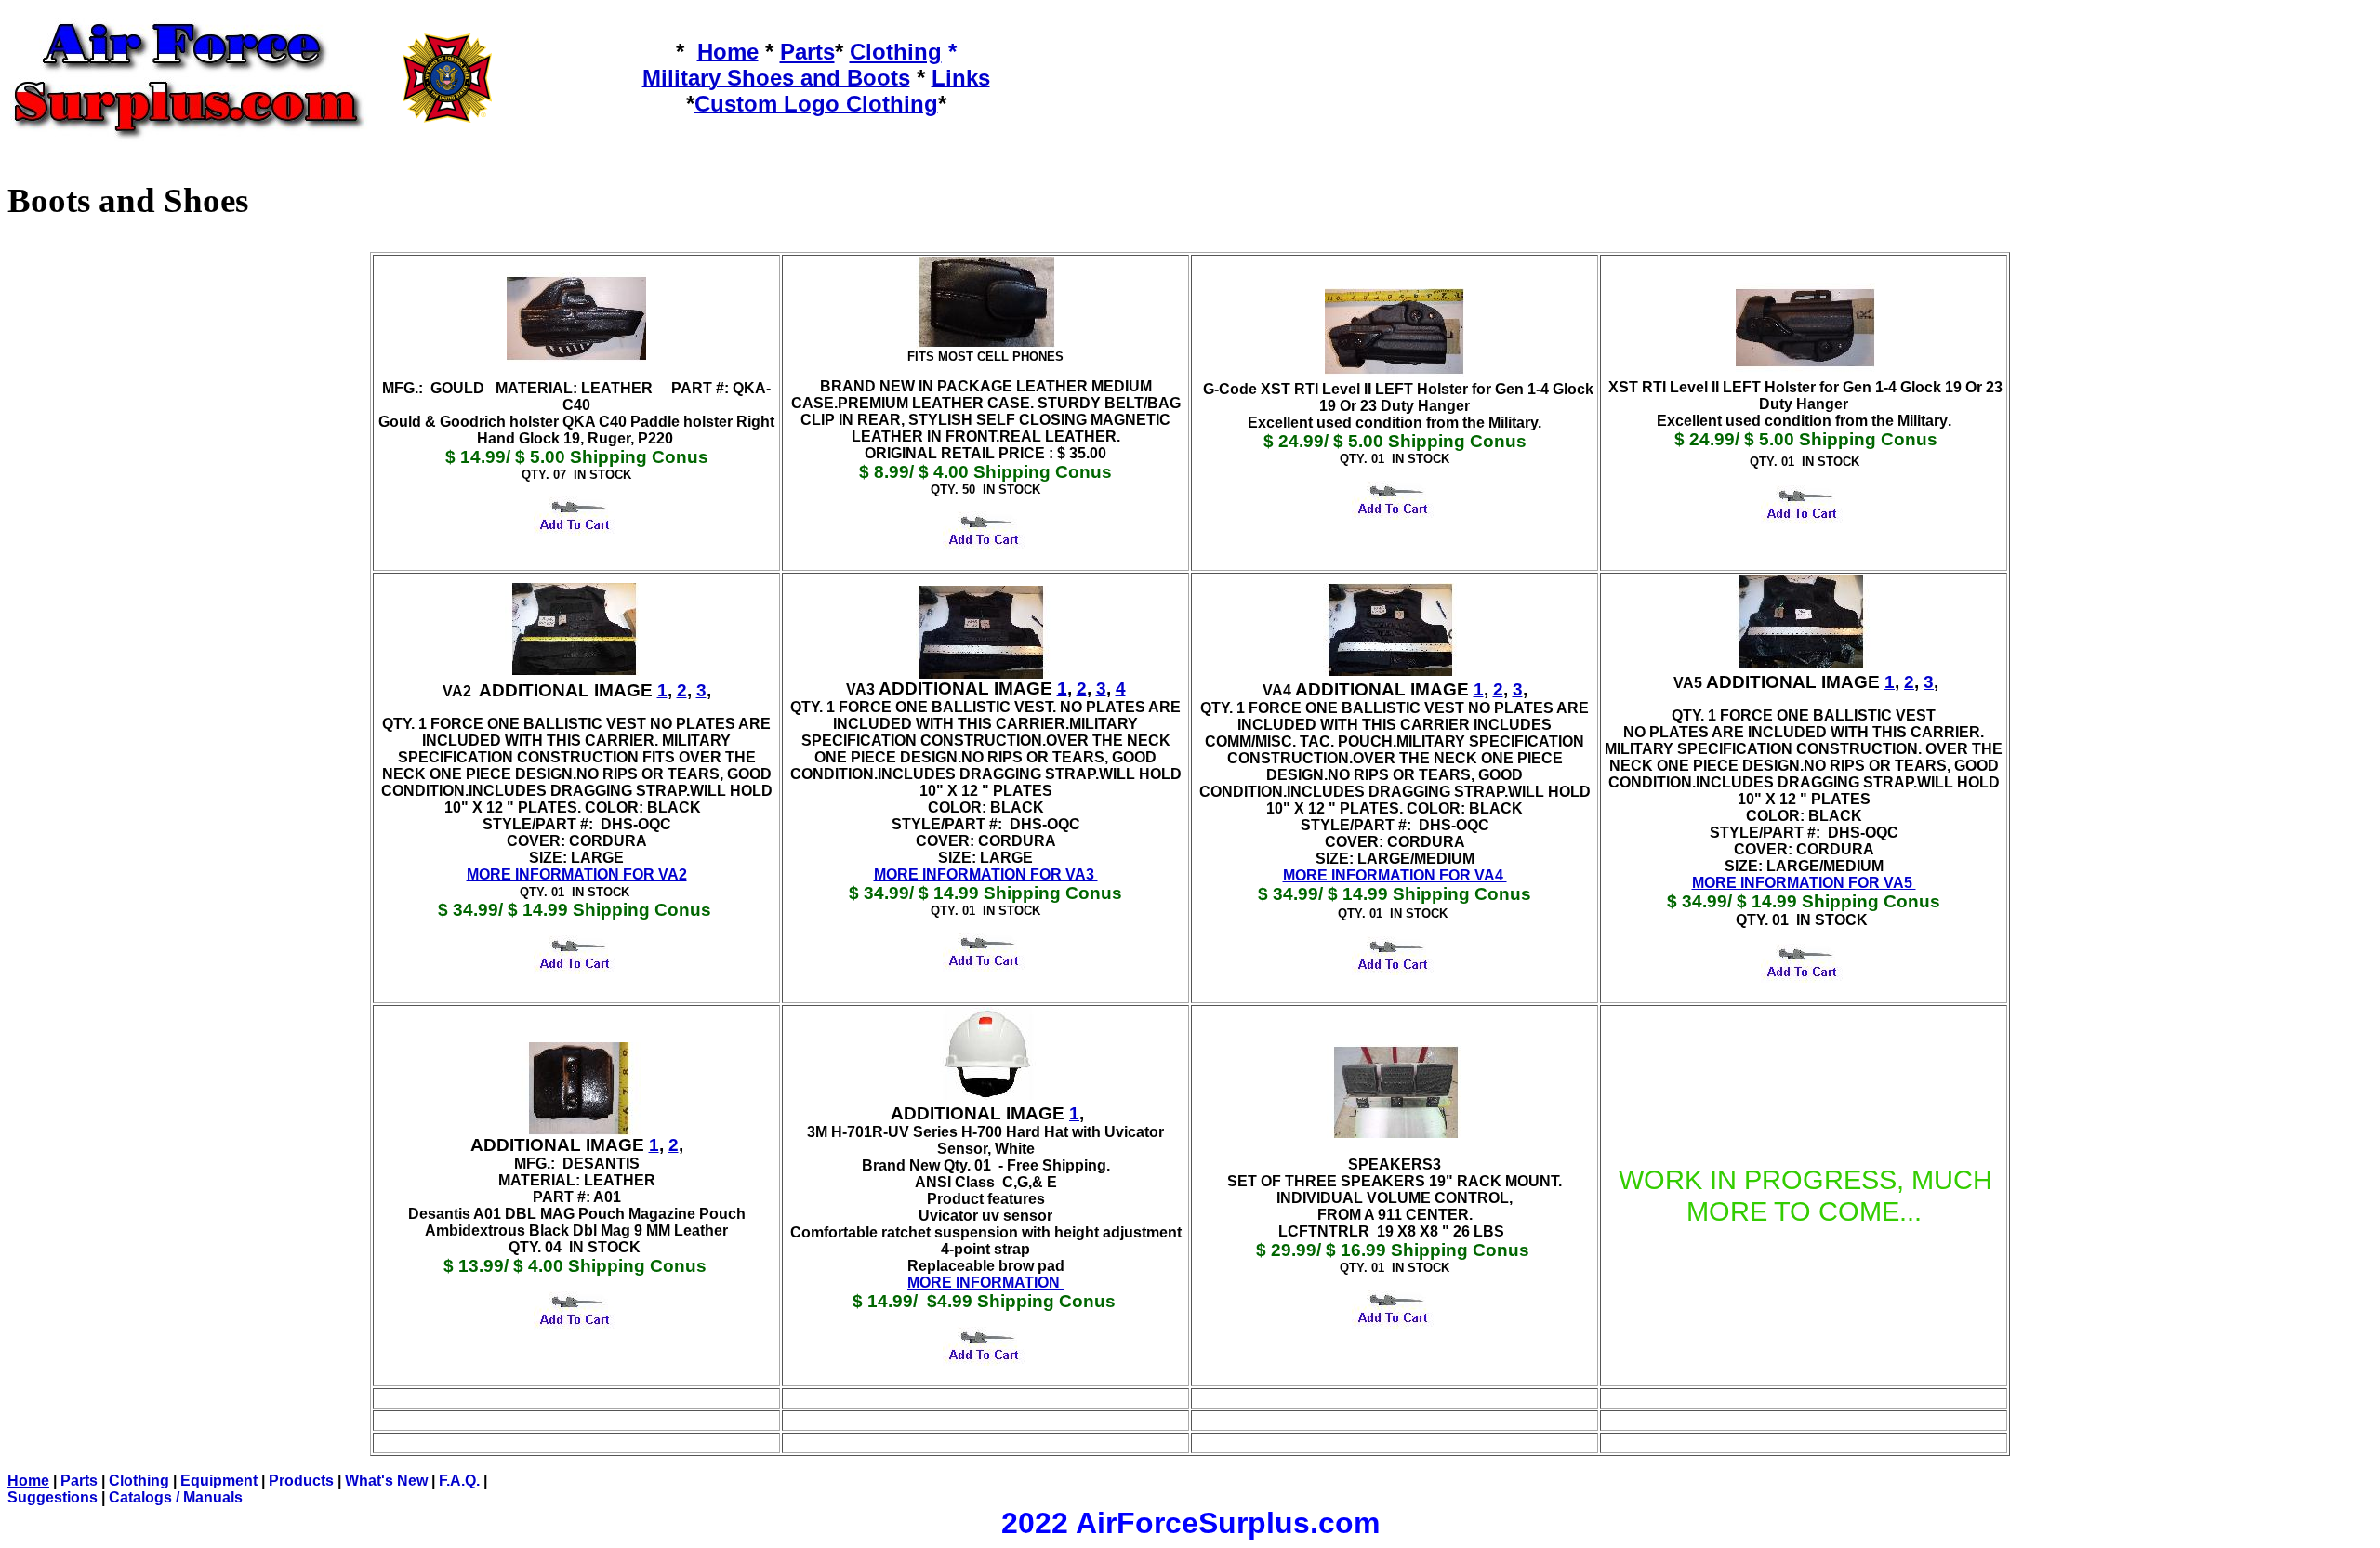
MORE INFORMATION (985, 1283)
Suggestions (53, 1497)
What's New (386, 1481)
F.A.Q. (459, 1481)
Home (28, 1481)
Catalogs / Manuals (176, 1497)
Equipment (219, 1481)
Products (301, 1481)
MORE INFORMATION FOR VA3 (986, 874)
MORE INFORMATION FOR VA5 (1804, 883)
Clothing (139, 1481)
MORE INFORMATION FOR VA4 (1395, 875)
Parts (79, 1481)
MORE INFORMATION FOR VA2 (577, 874)
